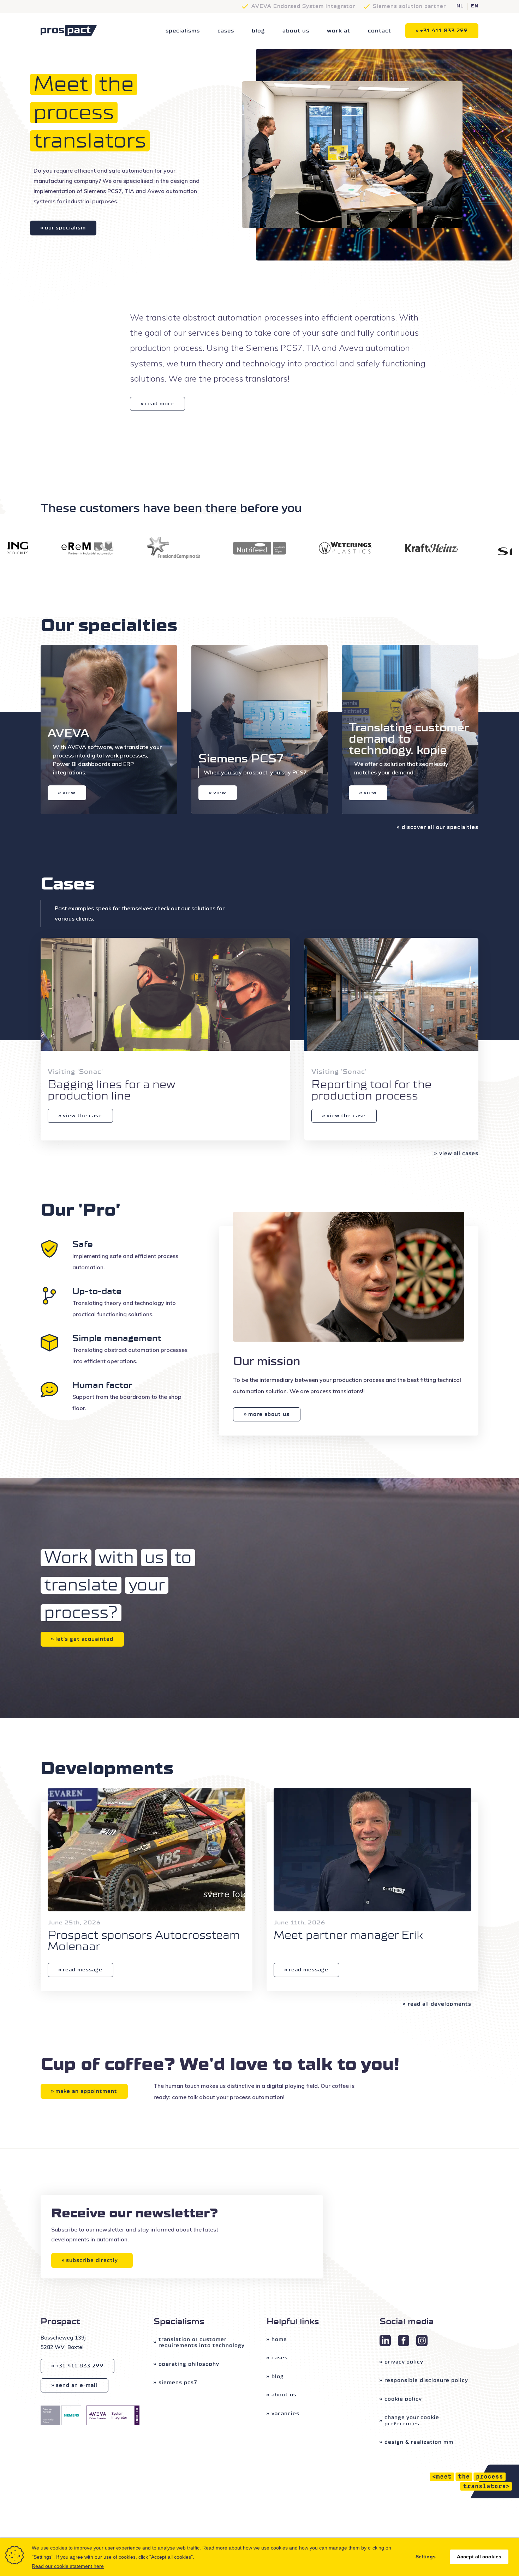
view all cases (459, 1153)
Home (279, 2339)
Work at (339, 31)
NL (460, 6)
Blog (258, 31)
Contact (380, 31)
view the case (82, 1116)
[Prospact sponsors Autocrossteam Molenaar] (147, 1850)
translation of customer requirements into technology (202, 2343)
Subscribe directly (92, 2260)
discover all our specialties (440, 827)
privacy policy (404, 2362)
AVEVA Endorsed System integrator (303, 6)
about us (296, 31)
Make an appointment (86, 2091)
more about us (269, 1414)
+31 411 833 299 (444, 31)
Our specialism (65, 228)
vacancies (285, 2413)
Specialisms (183, 31)
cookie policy (403, 2399)
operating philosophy (189, 2364)
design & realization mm (419, 2442)
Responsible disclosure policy (426, 2380)
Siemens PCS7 (178, 2382)
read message (83, 1970)
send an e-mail (77, 2385)
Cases (226, 31)
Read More (160, 404)
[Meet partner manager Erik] (372, 1850)
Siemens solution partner (409, 6)
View (69, 793)
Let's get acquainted (84, 1639)
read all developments (440, 2004)
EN (475, 6)
